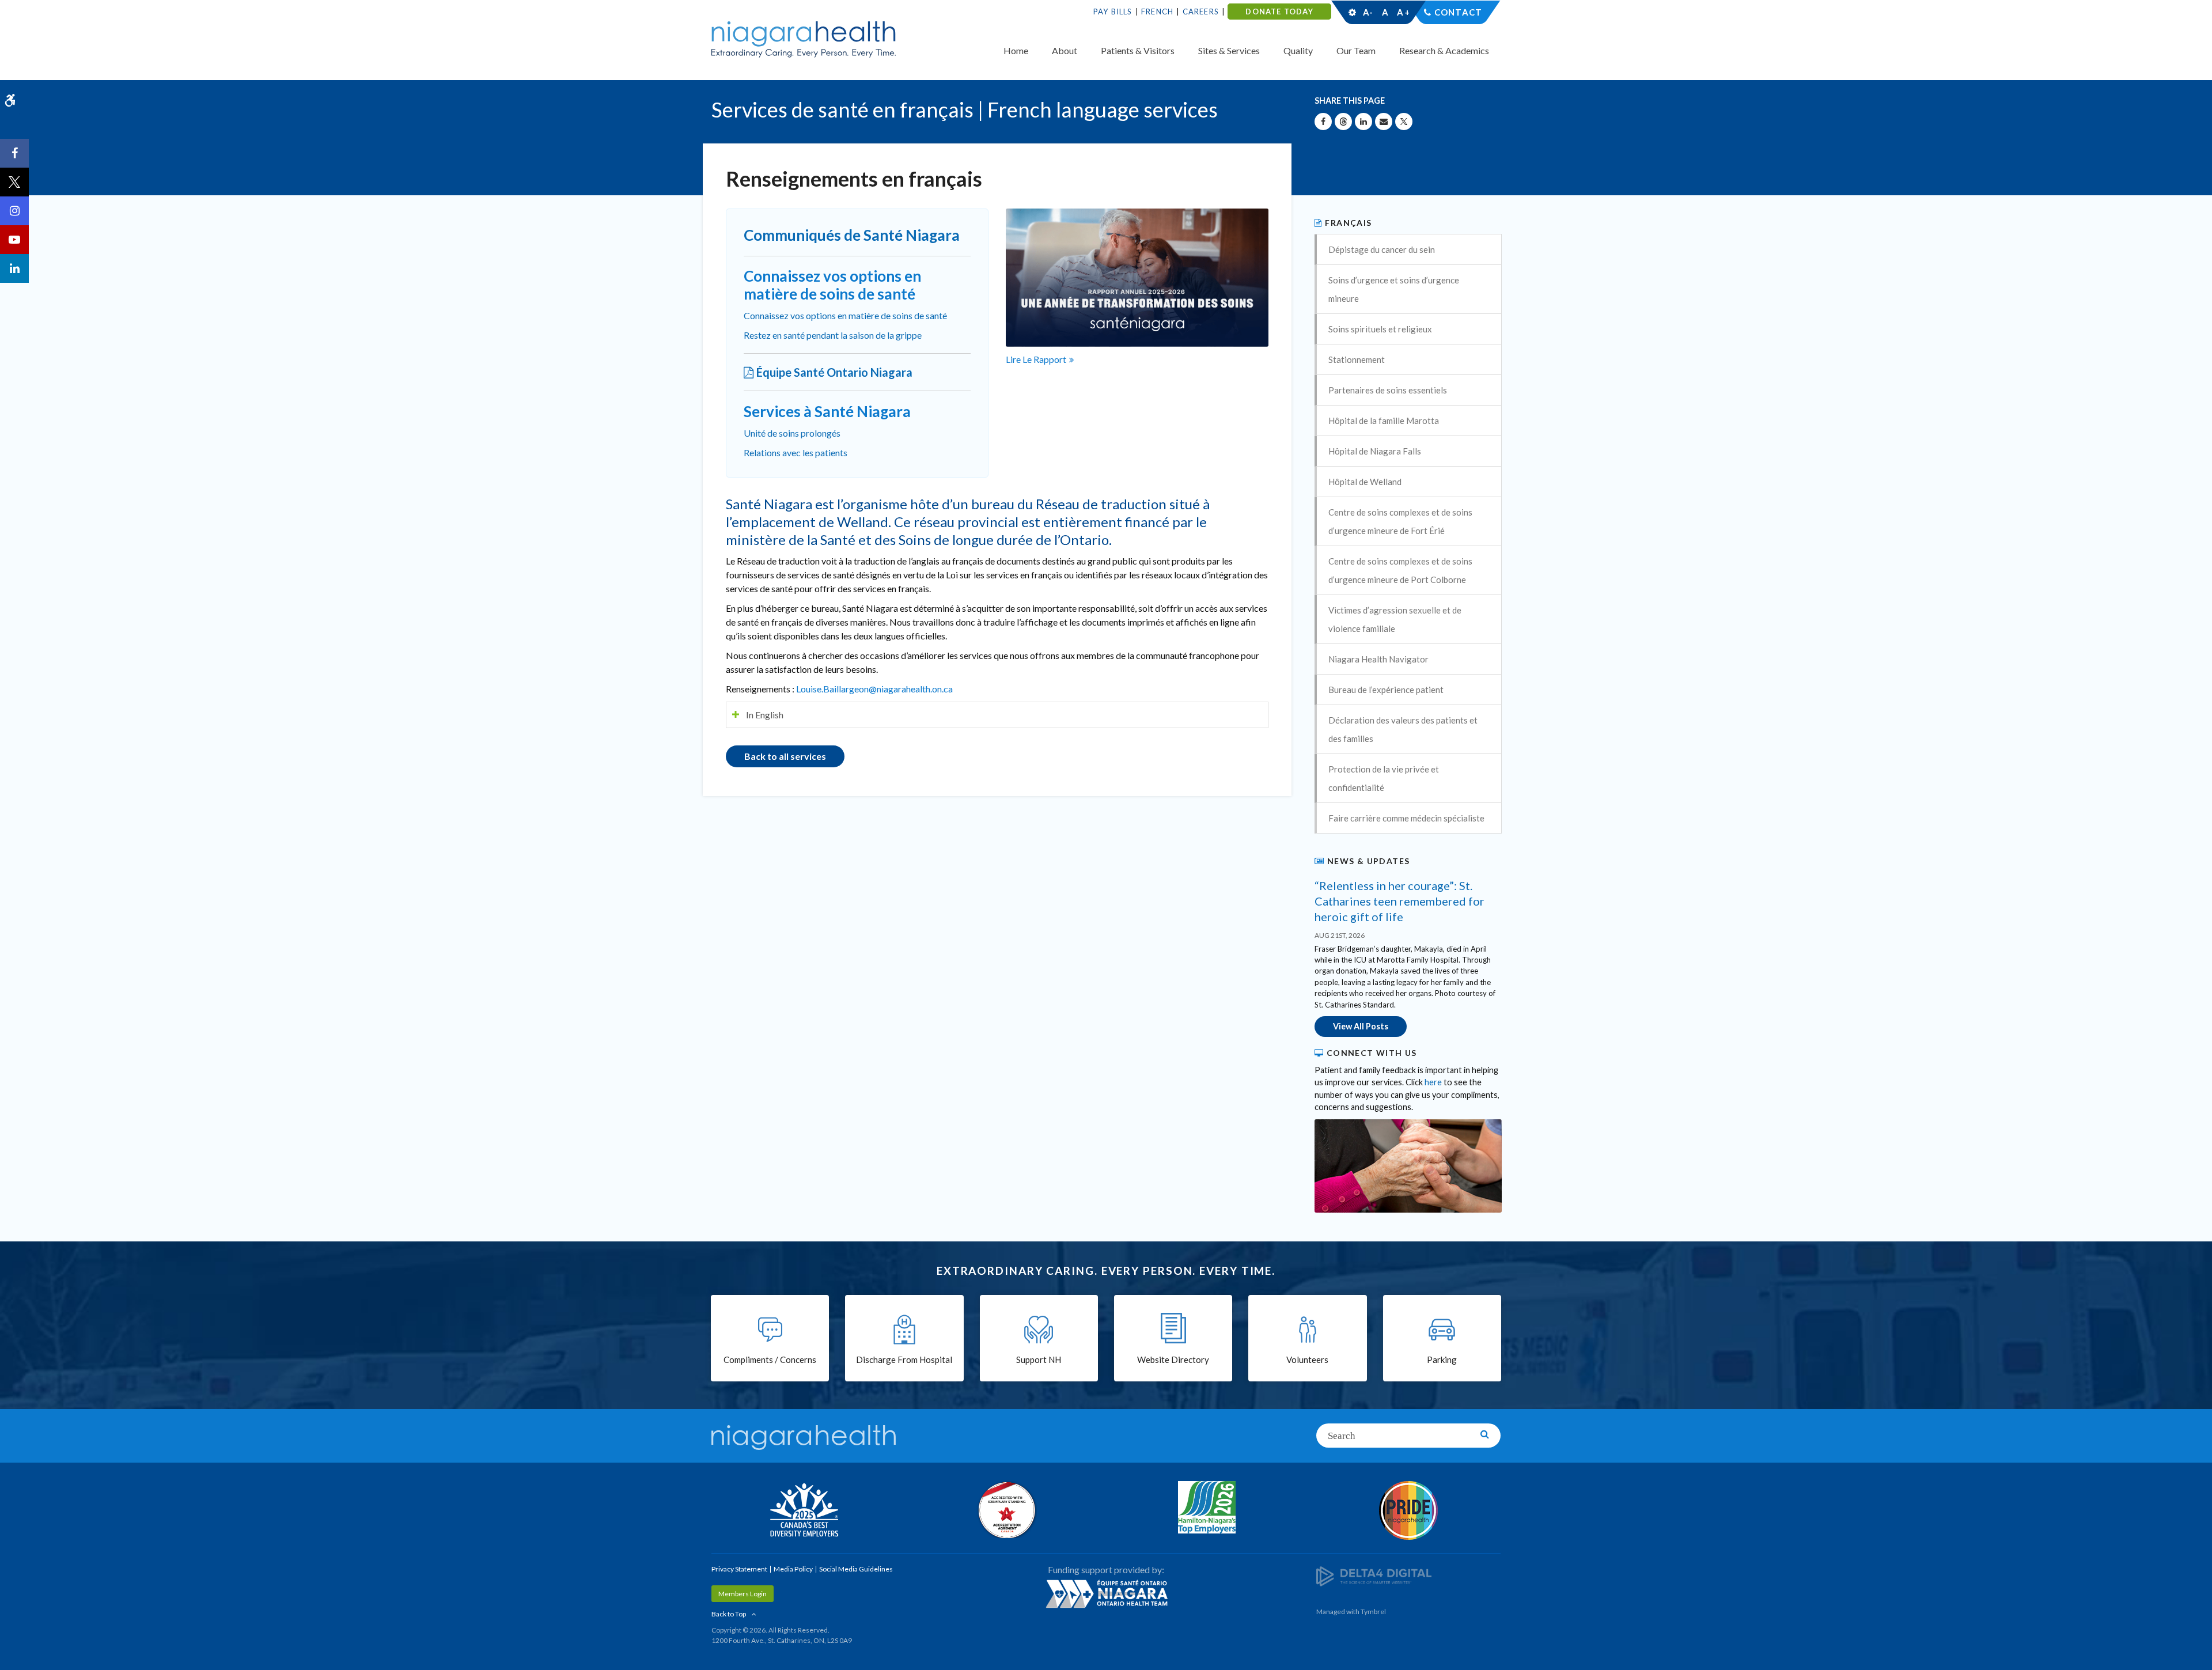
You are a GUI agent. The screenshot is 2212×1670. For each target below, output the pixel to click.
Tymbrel (1373, 1612)
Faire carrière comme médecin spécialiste (1406, 818)
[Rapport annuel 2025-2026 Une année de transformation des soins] (1137, 276)
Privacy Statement (739, 1569)
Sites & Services (1229, 50)
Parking (1442, 1360)
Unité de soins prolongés (792, 433)
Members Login (743, 1594)
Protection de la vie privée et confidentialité (1384, 778)
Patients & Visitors (1138, 50)
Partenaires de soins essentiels (1388, 390)
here (1433, 1082)
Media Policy (793, 1569)
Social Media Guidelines (856, 1569)
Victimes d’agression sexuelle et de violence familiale (1395, 619)
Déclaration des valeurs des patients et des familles (1403, 729)
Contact (1458, 12)
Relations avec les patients (796, 452)
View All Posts (1361, 1026)
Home (1016, 50)
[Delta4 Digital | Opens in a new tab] (1374, 1576)
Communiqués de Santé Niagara (852, 235)
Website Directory (1173, 1360)
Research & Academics (1444, 50)
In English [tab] (765, 715)
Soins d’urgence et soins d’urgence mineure (1394, 289)
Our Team (1356, 50)
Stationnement (1357, 359)
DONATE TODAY (1279, 12)
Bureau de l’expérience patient (1386, 690)
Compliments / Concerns (770, 1360)
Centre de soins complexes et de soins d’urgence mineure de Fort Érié (1400, 521)
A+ (1403, 12)
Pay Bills (1113, 12)
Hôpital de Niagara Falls (1375, 451)
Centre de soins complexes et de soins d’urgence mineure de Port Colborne (1400, 570)
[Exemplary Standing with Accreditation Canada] (1005, 1510)
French (1157, 12)
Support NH (1039, 1360)
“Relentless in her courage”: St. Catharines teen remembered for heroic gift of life (1399, 901)
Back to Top (729, 1614)
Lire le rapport (1036, 359)
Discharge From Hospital (904, 1360)
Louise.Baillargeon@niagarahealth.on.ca (874, 689)
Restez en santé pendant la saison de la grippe (833, 335)
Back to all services (785, 756)
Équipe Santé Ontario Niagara (834, 372)
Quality (1298, 50)
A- (1368, 12)
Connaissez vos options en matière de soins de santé (845, 315)
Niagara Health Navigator (1378, 659)
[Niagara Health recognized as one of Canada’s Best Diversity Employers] (804, 1512)
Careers (1201, 12)
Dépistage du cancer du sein (1382, 249)
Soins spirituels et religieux (1380, 329)
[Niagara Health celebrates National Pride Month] (1408, 1510)
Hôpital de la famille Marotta (1384, 421)
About (1065, 50)
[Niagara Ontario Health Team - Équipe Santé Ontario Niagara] (1106, 1593)
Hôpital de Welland (1365, 482)
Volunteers (1307, 1360)
